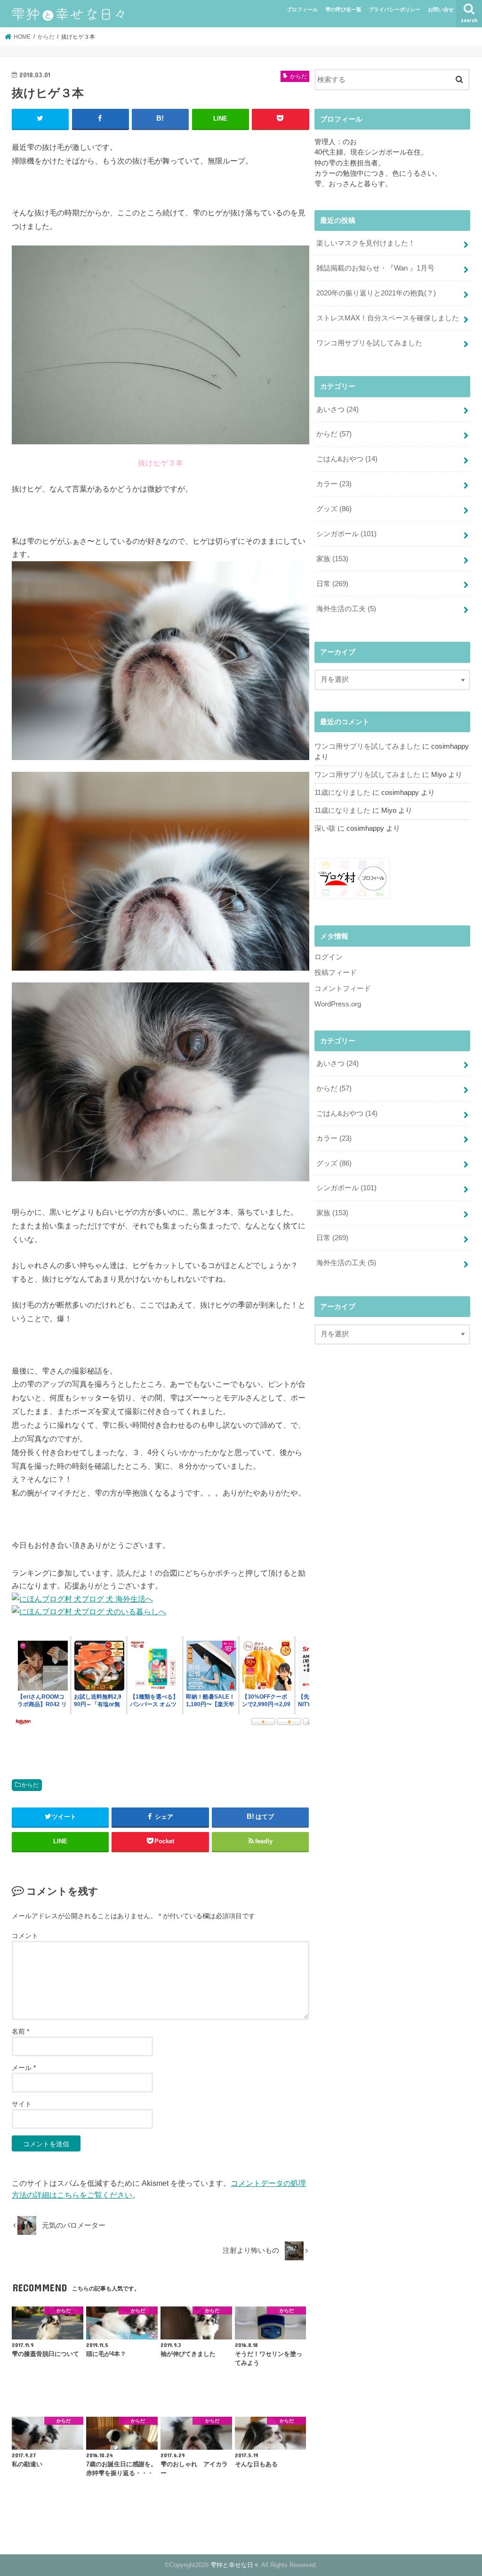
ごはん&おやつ (347, 459)
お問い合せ (441, 9)
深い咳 (325, 828)
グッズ (334, 509)
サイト (22, 2104)
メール (24, 2068)
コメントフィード (343, 989)
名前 (20, 2031)
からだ (30, 1785)
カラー (334, 484)
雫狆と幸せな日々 (235, 2565)
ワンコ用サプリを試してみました (369, 343)
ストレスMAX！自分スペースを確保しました (388, 318)
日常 (332, 584)
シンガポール (346, 534)
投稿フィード (336, 973)
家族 (332, 559)
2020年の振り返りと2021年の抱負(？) (376, 293)
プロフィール (302, 9)
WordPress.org (338, 1004)
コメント (25, 1936)
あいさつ (337, 409)
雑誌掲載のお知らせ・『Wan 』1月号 (375, 268)
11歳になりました (342, 793)
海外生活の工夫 (346, 609)
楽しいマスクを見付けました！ (366, 243)
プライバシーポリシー (394, 9)
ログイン (329, 957)
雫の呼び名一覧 (343, 9)
